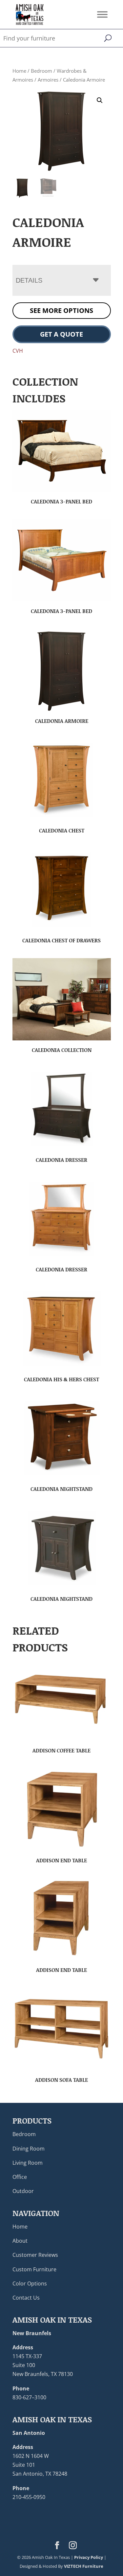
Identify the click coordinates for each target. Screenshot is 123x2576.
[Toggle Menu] (102, 14)
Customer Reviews (35, 2255)
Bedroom (41, 71)
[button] (100, 100)
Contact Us (26, 2298)
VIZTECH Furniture (84, 2566)
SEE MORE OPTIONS (61, 310)
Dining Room (29, 2149)
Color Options (30, 2283)
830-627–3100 (29, 2397)
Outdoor (23, 2191)
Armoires (48, 80)
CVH (18, 351)
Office (20, 2177)
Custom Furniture (34, 2269)
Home (19, 71)
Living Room (28, 2163)
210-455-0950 (29, 2497)
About (20, 2241)
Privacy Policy (89, 2557)
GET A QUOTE (61, 334)
